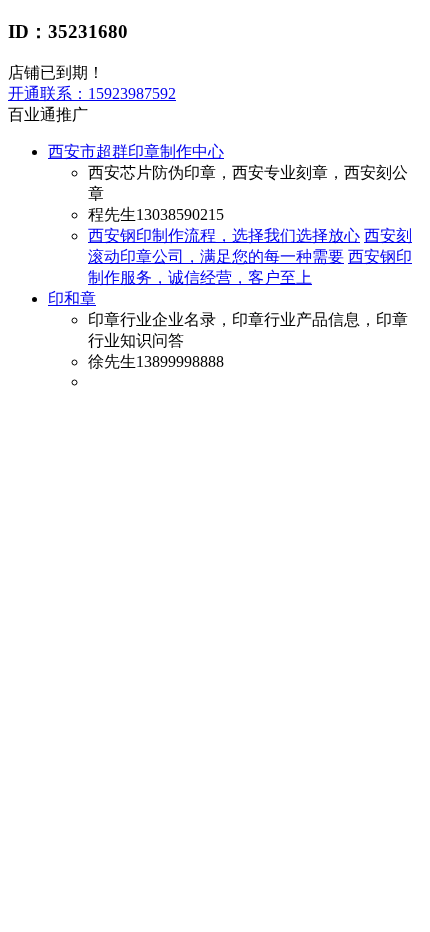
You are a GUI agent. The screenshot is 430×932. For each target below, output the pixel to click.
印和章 (72, 298)
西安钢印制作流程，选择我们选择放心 (224, 235)
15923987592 (92, 93)
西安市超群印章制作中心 (136, 151)
